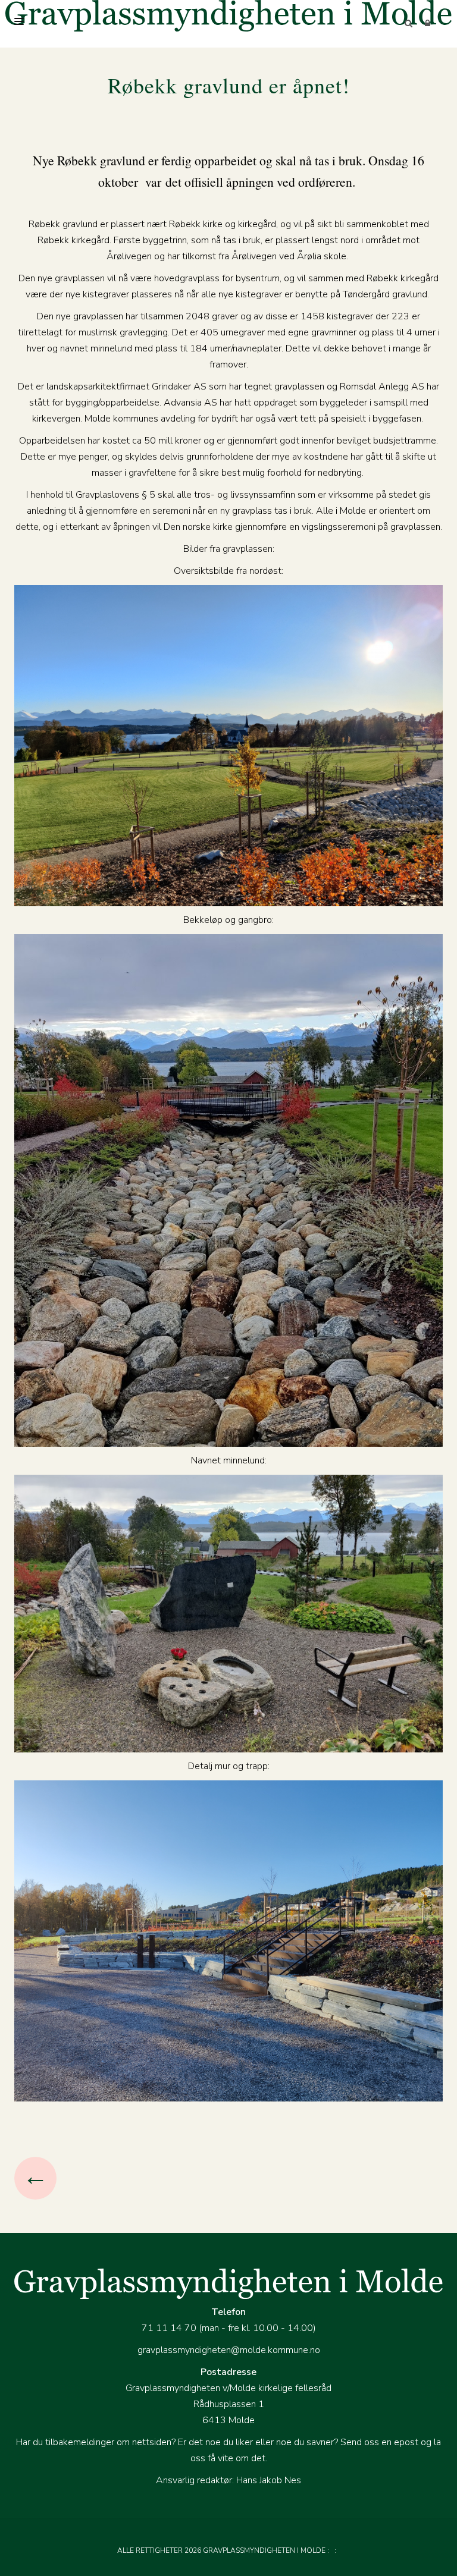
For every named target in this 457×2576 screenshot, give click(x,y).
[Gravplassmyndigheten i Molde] (228, 16)
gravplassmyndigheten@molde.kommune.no (229, 2350)
